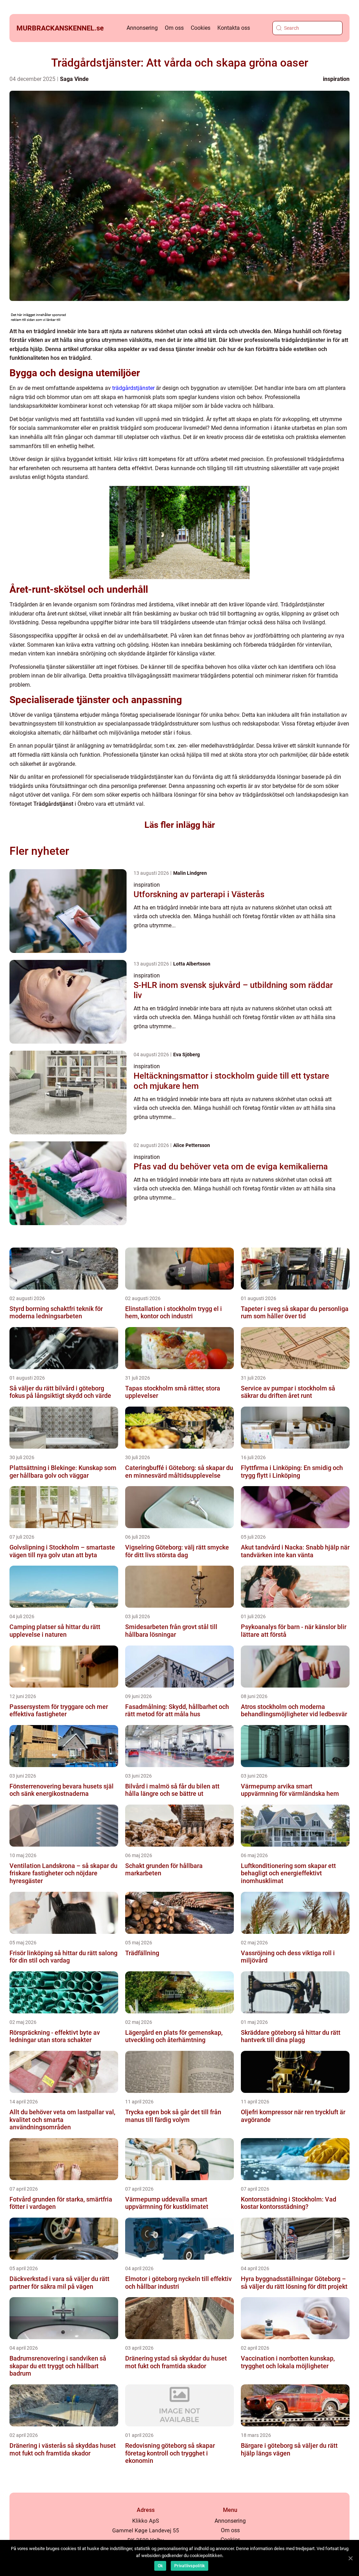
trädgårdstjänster (133, 388)
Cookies (201, 28)
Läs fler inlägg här (180, 825)
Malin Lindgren (190, 873)
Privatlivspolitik (189, 2566)
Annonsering (142, 28)
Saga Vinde (74, 79)
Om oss (174, 28)
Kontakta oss (234, 28)
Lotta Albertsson (192, 964)
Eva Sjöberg (187, 1055)
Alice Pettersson (192, 1145)
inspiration (336, 79)
